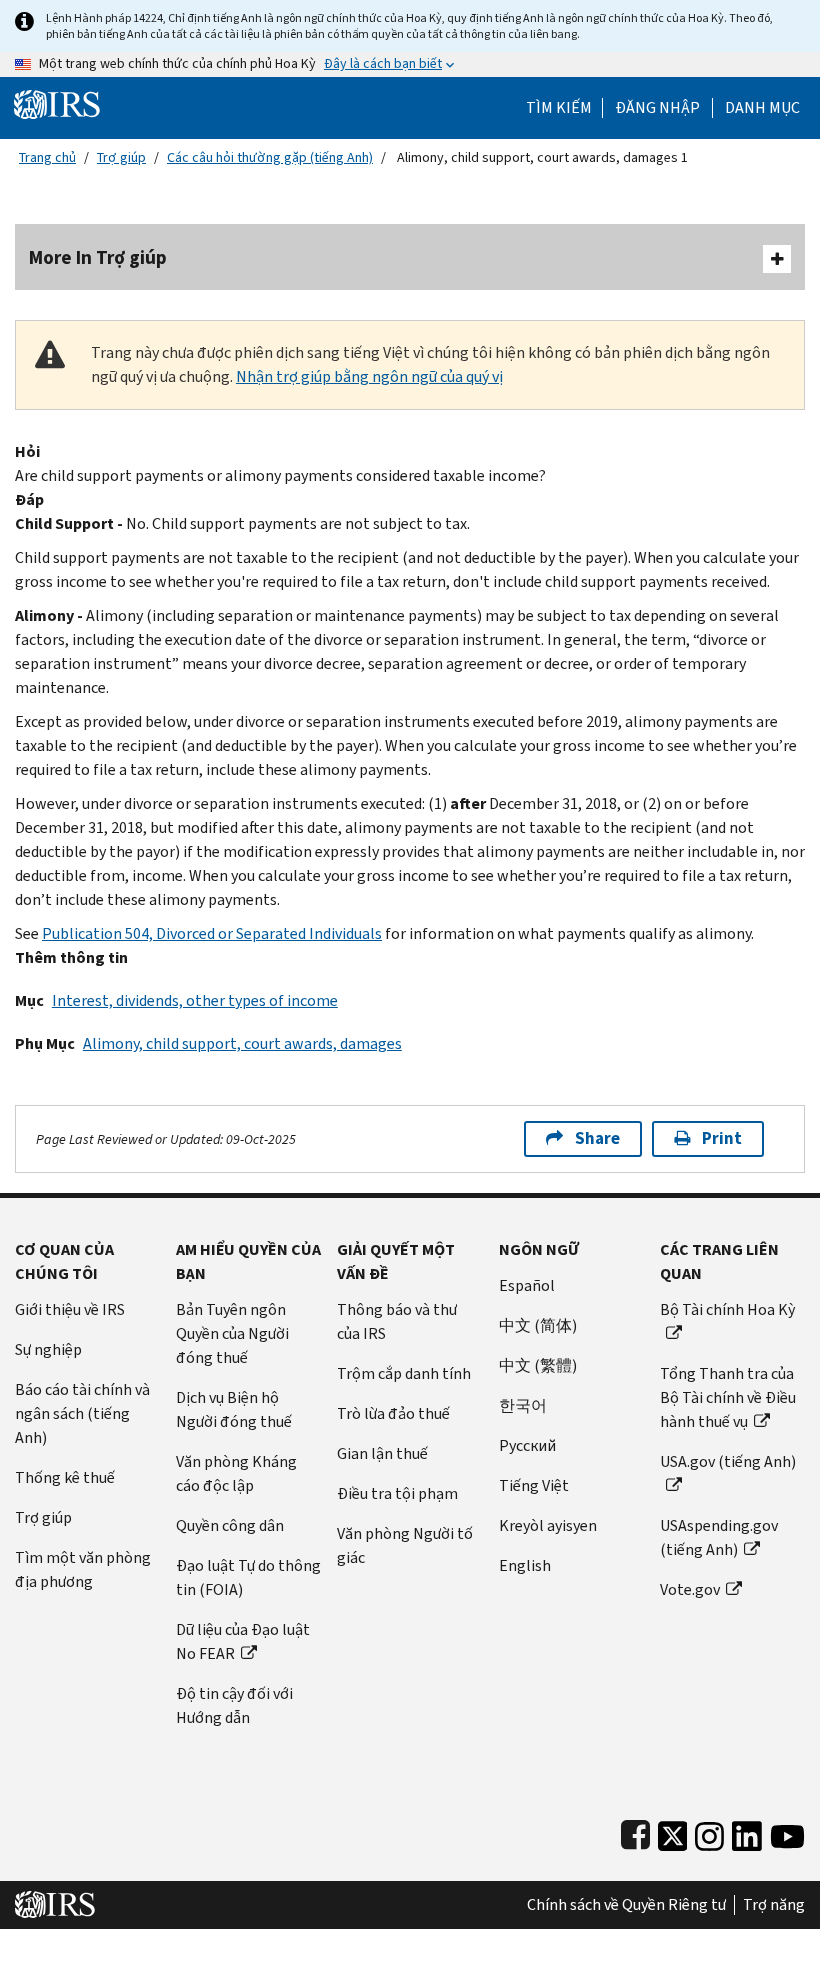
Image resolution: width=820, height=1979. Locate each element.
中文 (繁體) (538, 1365)
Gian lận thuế (382, 1453)
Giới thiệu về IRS (70, 1309)
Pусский (527, 1445)
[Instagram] (709, 1831)
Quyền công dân (230, 1525)
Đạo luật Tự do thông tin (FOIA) (248, 1577)
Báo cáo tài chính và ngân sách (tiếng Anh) (82, 1413)
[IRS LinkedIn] (747, 1831)
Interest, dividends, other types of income (195, 1000)
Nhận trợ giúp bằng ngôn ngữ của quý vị (369, 376)
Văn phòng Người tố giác (405, 1545)
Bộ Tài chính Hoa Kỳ (727, 1309)
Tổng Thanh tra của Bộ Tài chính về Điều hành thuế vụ (728, 1397)
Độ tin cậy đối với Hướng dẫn (234, 1705)
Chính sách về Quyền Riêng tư (626, 1905)
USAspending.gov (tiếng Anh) (719, 1537)
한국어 (523, 1405)
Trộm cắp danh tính (404, 1373)
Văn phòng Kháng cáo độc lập (236, 1473)
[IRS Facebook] (635, 1831)
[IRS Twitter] (673, 1831)
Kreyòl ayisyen (548, 1525)
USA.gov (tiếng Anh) (728, 1461)
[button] (657, 108)
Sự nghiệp (48, 1349)
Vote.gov (690, 1589)
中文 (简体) (538, 1325)
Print (722, 1138)
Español (527, 1285)
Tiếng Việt (534, 1485)
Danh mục (762, 108)
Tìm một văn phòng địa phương (83, 1569)
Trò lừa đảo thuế (393, 1413)
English (525, 1565)
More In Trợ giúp (98, 257)
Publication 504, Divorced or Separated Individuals (212, 933)
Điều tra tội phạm (397, 1493)
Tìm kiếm (559, 108)
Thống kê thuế (65, 1477)
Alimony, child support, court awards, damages (242, 1043)
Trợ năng (774, 1905)
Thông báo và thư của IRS (397, 1321)
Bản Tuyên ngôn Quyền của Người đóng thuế (232, 1333)
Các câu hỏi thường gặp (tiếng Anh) (270, 157)
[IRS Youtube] (787, 1831)
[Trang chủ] (57, 103)
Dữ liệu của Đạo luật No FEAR (243, 1641)
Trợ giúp (121, 157)
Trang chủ (47, 157)
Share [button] (597, 1138)
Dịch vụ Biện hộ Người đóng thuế (234, 1409)
